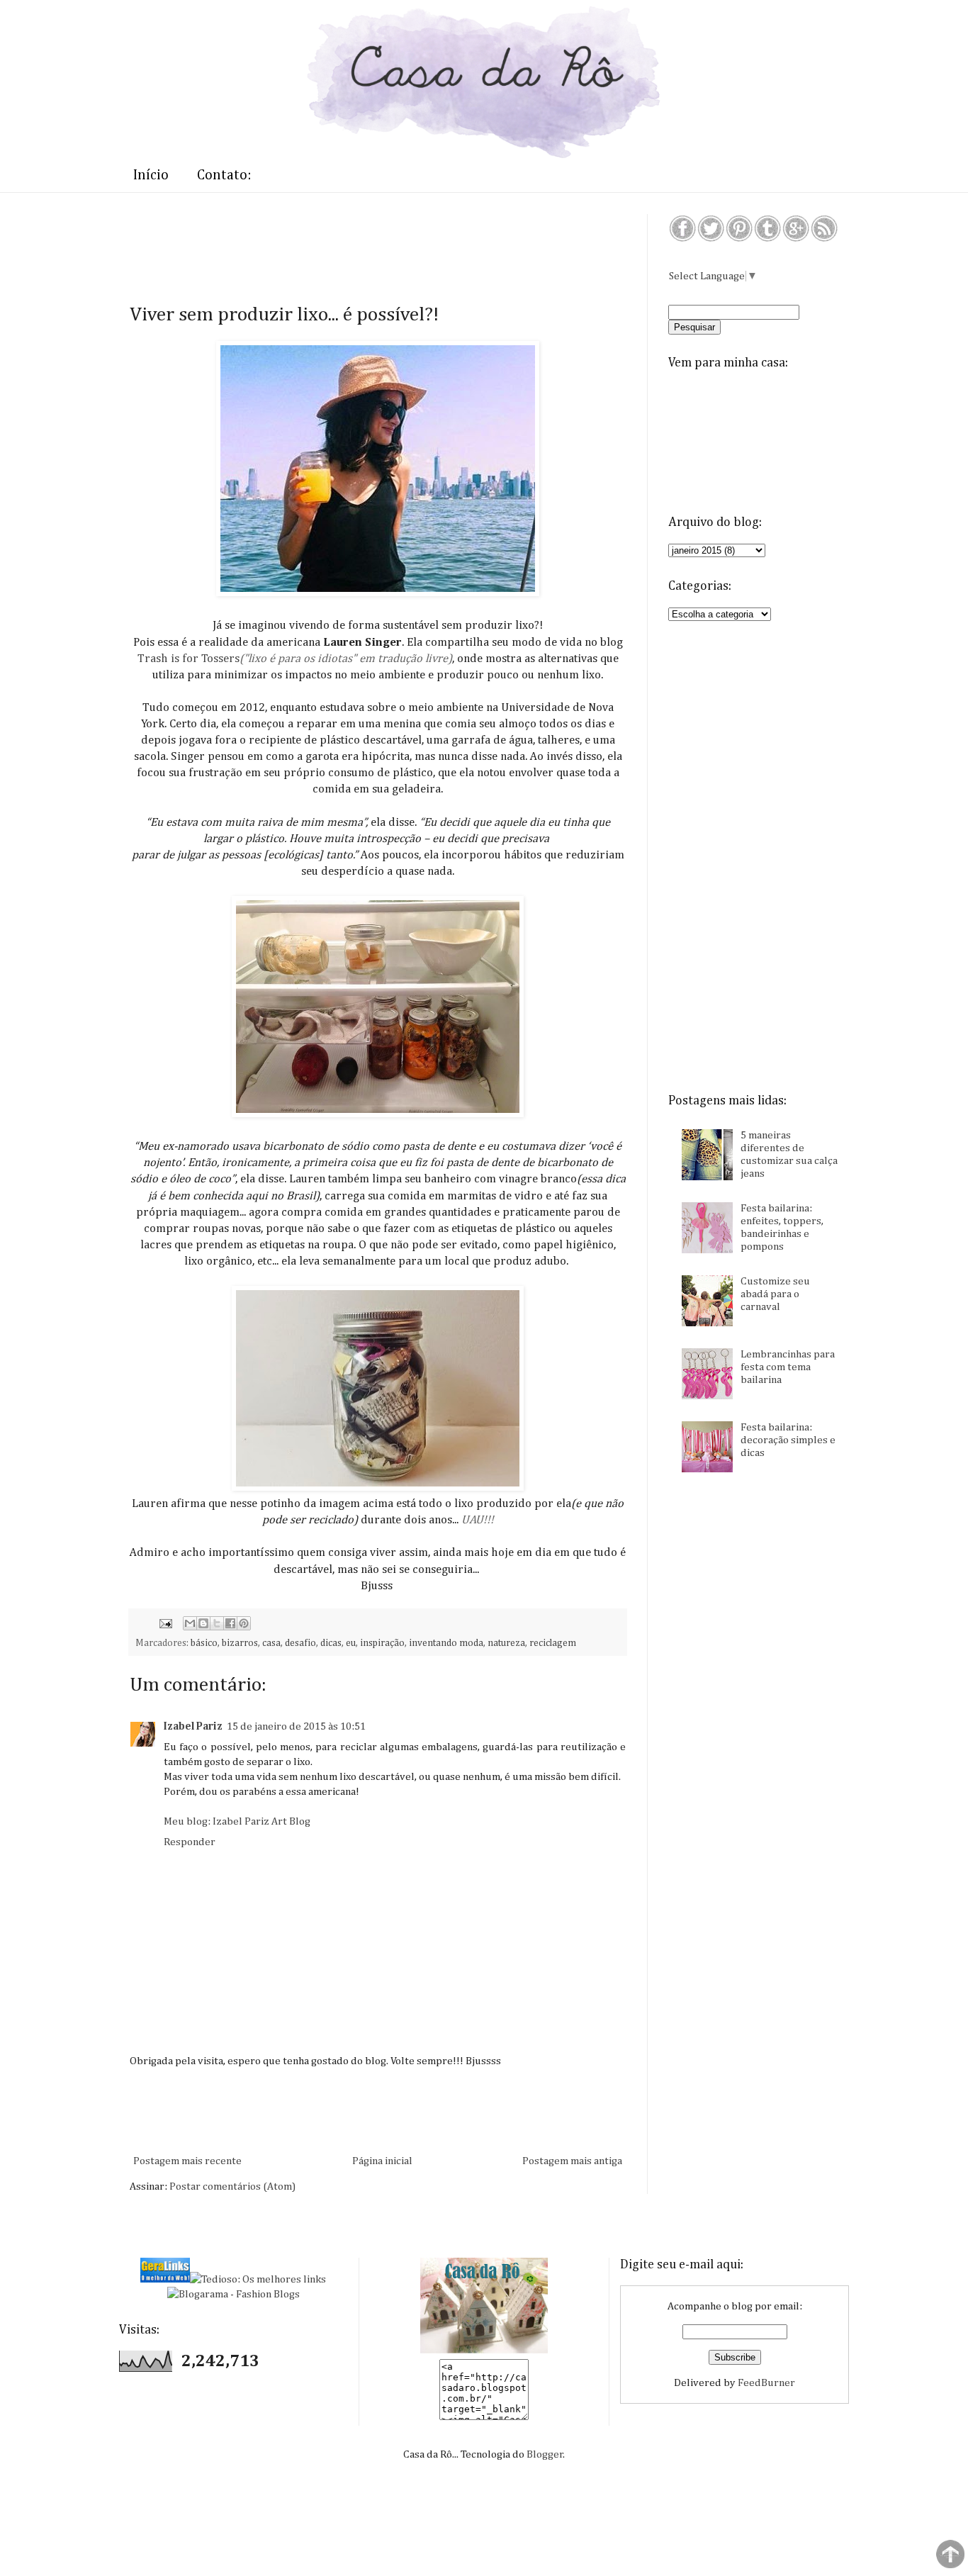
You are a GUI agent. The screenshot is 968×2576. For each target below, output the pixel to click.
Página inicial (382, 2161)
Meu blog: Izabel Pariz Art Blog (237, 1821)
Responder (190, 1842)
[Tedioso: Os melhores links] (258, 2279)
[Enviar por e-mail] (190, 1623)
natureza (506, 1643)
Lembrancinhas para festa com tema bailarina (788, 1367)
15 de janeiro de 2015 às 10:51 (296, 1726)
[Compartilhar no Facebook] (230, 1623)
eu (351, 1643)
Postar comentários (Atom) (232, 2186)
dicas (331, 1643)
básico (204, 1643)
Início (151, 175)
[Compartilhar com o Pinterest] (244, 1623)
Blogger (545, 2454)
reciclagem (553, 1643)
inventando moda (446, 1643)
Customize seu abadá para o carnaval (775, 1294)
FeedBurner (766, 2383)
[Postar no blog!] (203, 1623)
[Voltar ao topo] (950, 2556)
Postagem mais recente (187, 2161)
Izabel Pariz (193, 1726)
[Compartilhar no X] (217, 1623)
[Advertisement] (388, 246)
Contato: (224, 175)
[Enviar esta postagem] (164, 1623)
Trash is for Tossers (188, 659)
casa (271, 1643)
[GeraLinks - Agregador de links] (165, 2279)
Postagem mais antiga (572, 2161)
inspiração (382, 1643)
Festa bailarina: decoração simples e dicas (788, 1440)
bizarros (240, 1643)
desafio (300, 1643)
